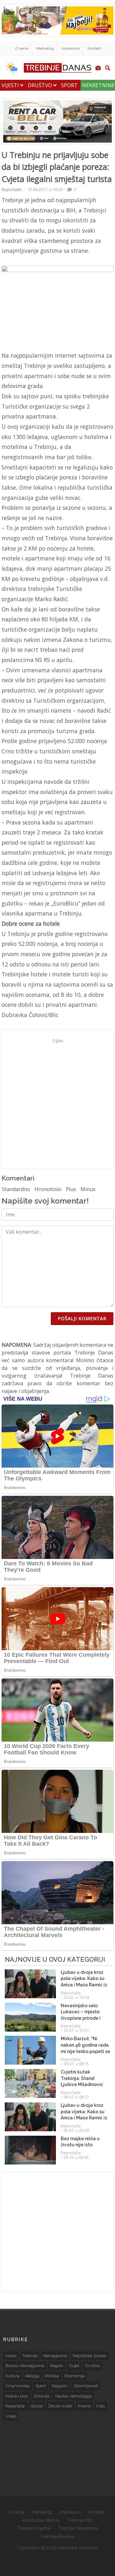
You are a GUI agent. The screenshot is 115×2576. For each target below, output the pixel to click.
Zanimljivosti (86, 2386)
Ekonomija (75, 2376)
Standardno (16, 1189)
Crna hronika (18, 2386)
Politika (52, 2376)
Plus (71, 1189)
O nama (22, 48)
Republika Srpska (90, 2356)
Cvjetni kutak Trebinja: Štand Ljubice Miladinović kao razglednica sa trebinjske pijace (82, 2084)
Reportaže (12, 189)
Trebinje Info (80, 2520)
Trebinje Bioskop (58, 2537)
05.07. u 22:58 (76, 2130)
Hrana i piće (17, 2396)
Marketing (45, 48)
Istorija (36, 2406)
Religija (32, 2376)
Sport (69, 85)
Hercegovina (55, 2356)
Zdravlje (42, 2396)
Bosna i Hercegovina (25, 2366)
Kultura (12, 2376)
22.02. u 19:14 (76, 1997)
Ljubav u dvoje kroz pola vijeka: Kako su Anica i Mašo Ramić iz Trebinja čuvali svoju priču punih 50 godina (84, 1985)
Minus (88, 1189)
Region (57, 2366)
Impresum (71, 48)
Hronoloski (48, 1189)
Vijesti (11, 85)
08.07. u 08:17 (76, 2097)
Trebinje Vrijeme (34, 2528)
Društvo (41, 85)
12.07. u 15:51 (76, 2030)
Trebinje (30, 2356)
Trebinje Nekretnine (78, 2528)
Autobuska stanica (41, 2520)
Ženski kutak (60, 2406)
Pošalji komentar (82, 1318)
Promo (84, 2406)
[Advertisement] (57, 1103)
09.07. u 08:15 (76, 2064)
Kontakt (94, 48)
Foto (101, 2406)
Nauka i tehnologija (73, 2396)
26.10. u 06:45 (76, 2157)
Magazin (60, 2386)
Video (11, 2416)
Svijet (74, 2366)
